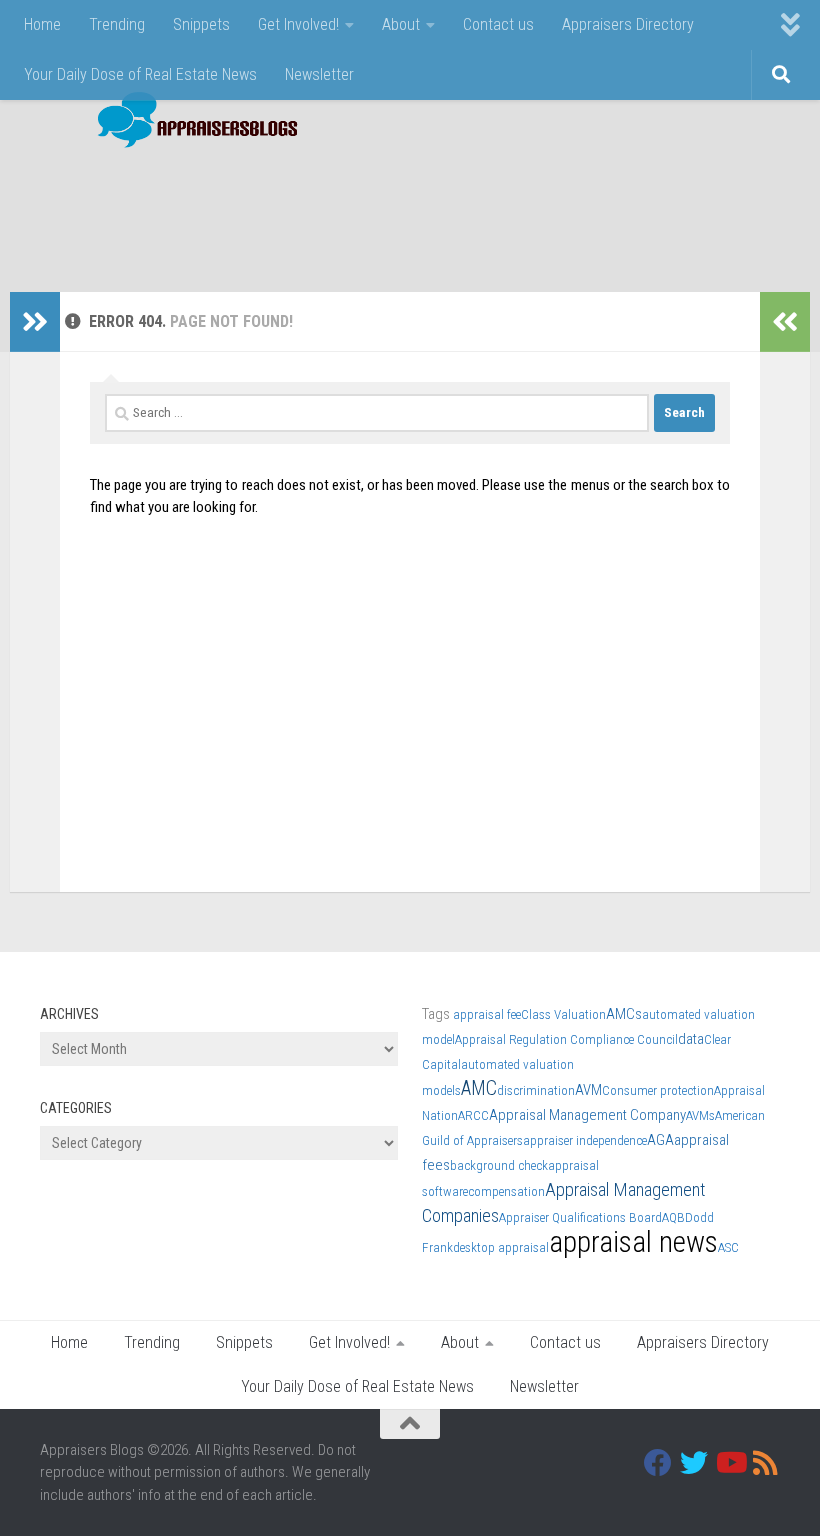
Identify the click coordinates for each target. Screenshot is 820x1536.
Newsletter (319, 74)
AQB (673, 1217)
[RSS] (766, 1463)
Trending (117, 24)
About (401, 24)
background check (499, 1165)
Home (42, 24)
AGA (660, 1140)
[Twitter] (694, 1463)
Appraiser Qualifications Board (580, 1217)
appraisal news (633, 1242)
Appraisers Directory (628, 24)
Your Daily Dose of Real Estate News (140, 74)
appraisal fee (487, 1014)
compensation (506, 1191)
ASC (728, 1247)
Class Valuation (563, 1014)
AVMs (700, 1115)
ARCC (473, 1115)
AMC (479, 1088)
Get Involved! (298, 24)
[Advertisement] (416, 210)
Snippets (201, 24)
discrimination (536, 1090)
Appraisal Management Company (587, 1115)
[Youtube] (730, 1463)
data (691, 1039)
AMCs (624, 1014)
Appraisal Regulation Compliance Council (566, 1039)
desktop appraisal (501, 1247)
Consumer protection (658, 1090)
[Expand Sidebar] (35, 322)
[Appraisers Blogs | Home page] (190, 122)
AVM (588, 1090)
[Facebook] (658, 1463)
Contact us (498, 24)
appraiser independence (585, 1140)
